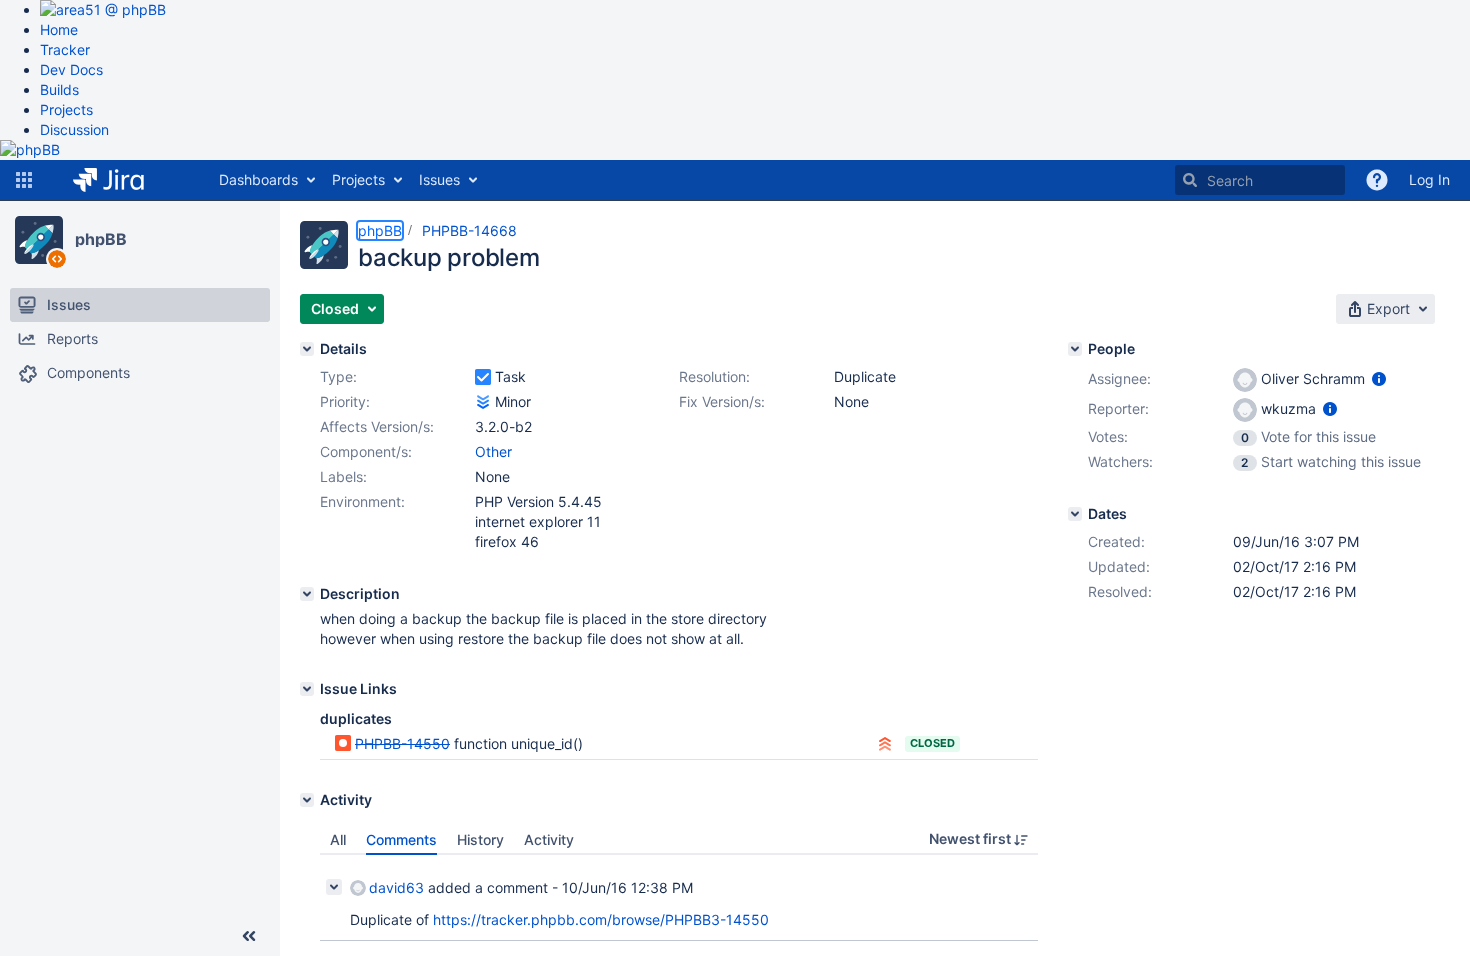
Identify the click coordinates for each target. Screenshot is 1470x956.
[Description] (307, 594)
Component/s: (366, 451)
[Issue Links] (307, 689)
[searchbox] (1260, 180)
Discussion (74, 129)
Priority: (345, 401)
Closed (932, 743)
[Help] (1377, 180)
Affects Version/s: (377, 426)
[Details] (307, 349)
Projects (66, 109)
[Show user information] (1379, 378)
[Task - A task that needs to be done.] (483, 377)
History (480, 839)
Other (493, 451)
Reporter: (1118, 408)
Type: (338, 376)
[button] (24, 180)
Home (59, 29)
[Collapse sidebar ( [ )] (249, 936)
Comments (401, 839)
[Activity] (307, 800)
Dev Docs (71, 69)
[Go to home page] (123, 180)
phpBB (101, 239)
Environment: (362, 501)
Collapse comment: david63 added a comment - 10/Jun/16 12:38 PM (334, 887)
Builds (59, 89)
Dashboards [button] (258, 179)
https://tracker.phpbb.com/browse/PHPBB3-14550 (601, 919)
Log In (1429, 179)
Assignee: (1119, 378)
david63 (396, 887)
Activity (549, 839)
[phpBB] (39, 240)
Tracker (65, 49)
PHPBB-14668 (469, 230)
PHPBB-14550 (402, 743)
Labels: (343, 476)
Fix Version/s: (722, 401)
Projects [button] (358, 179)
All (338, 839)
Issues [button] (439, 179)
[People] (1075, 349)
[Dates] (1075, 514)
